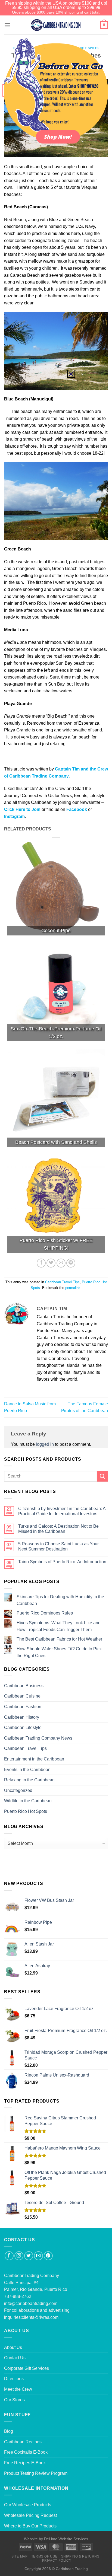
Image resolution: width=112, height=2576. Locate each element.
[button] (71, 374)
